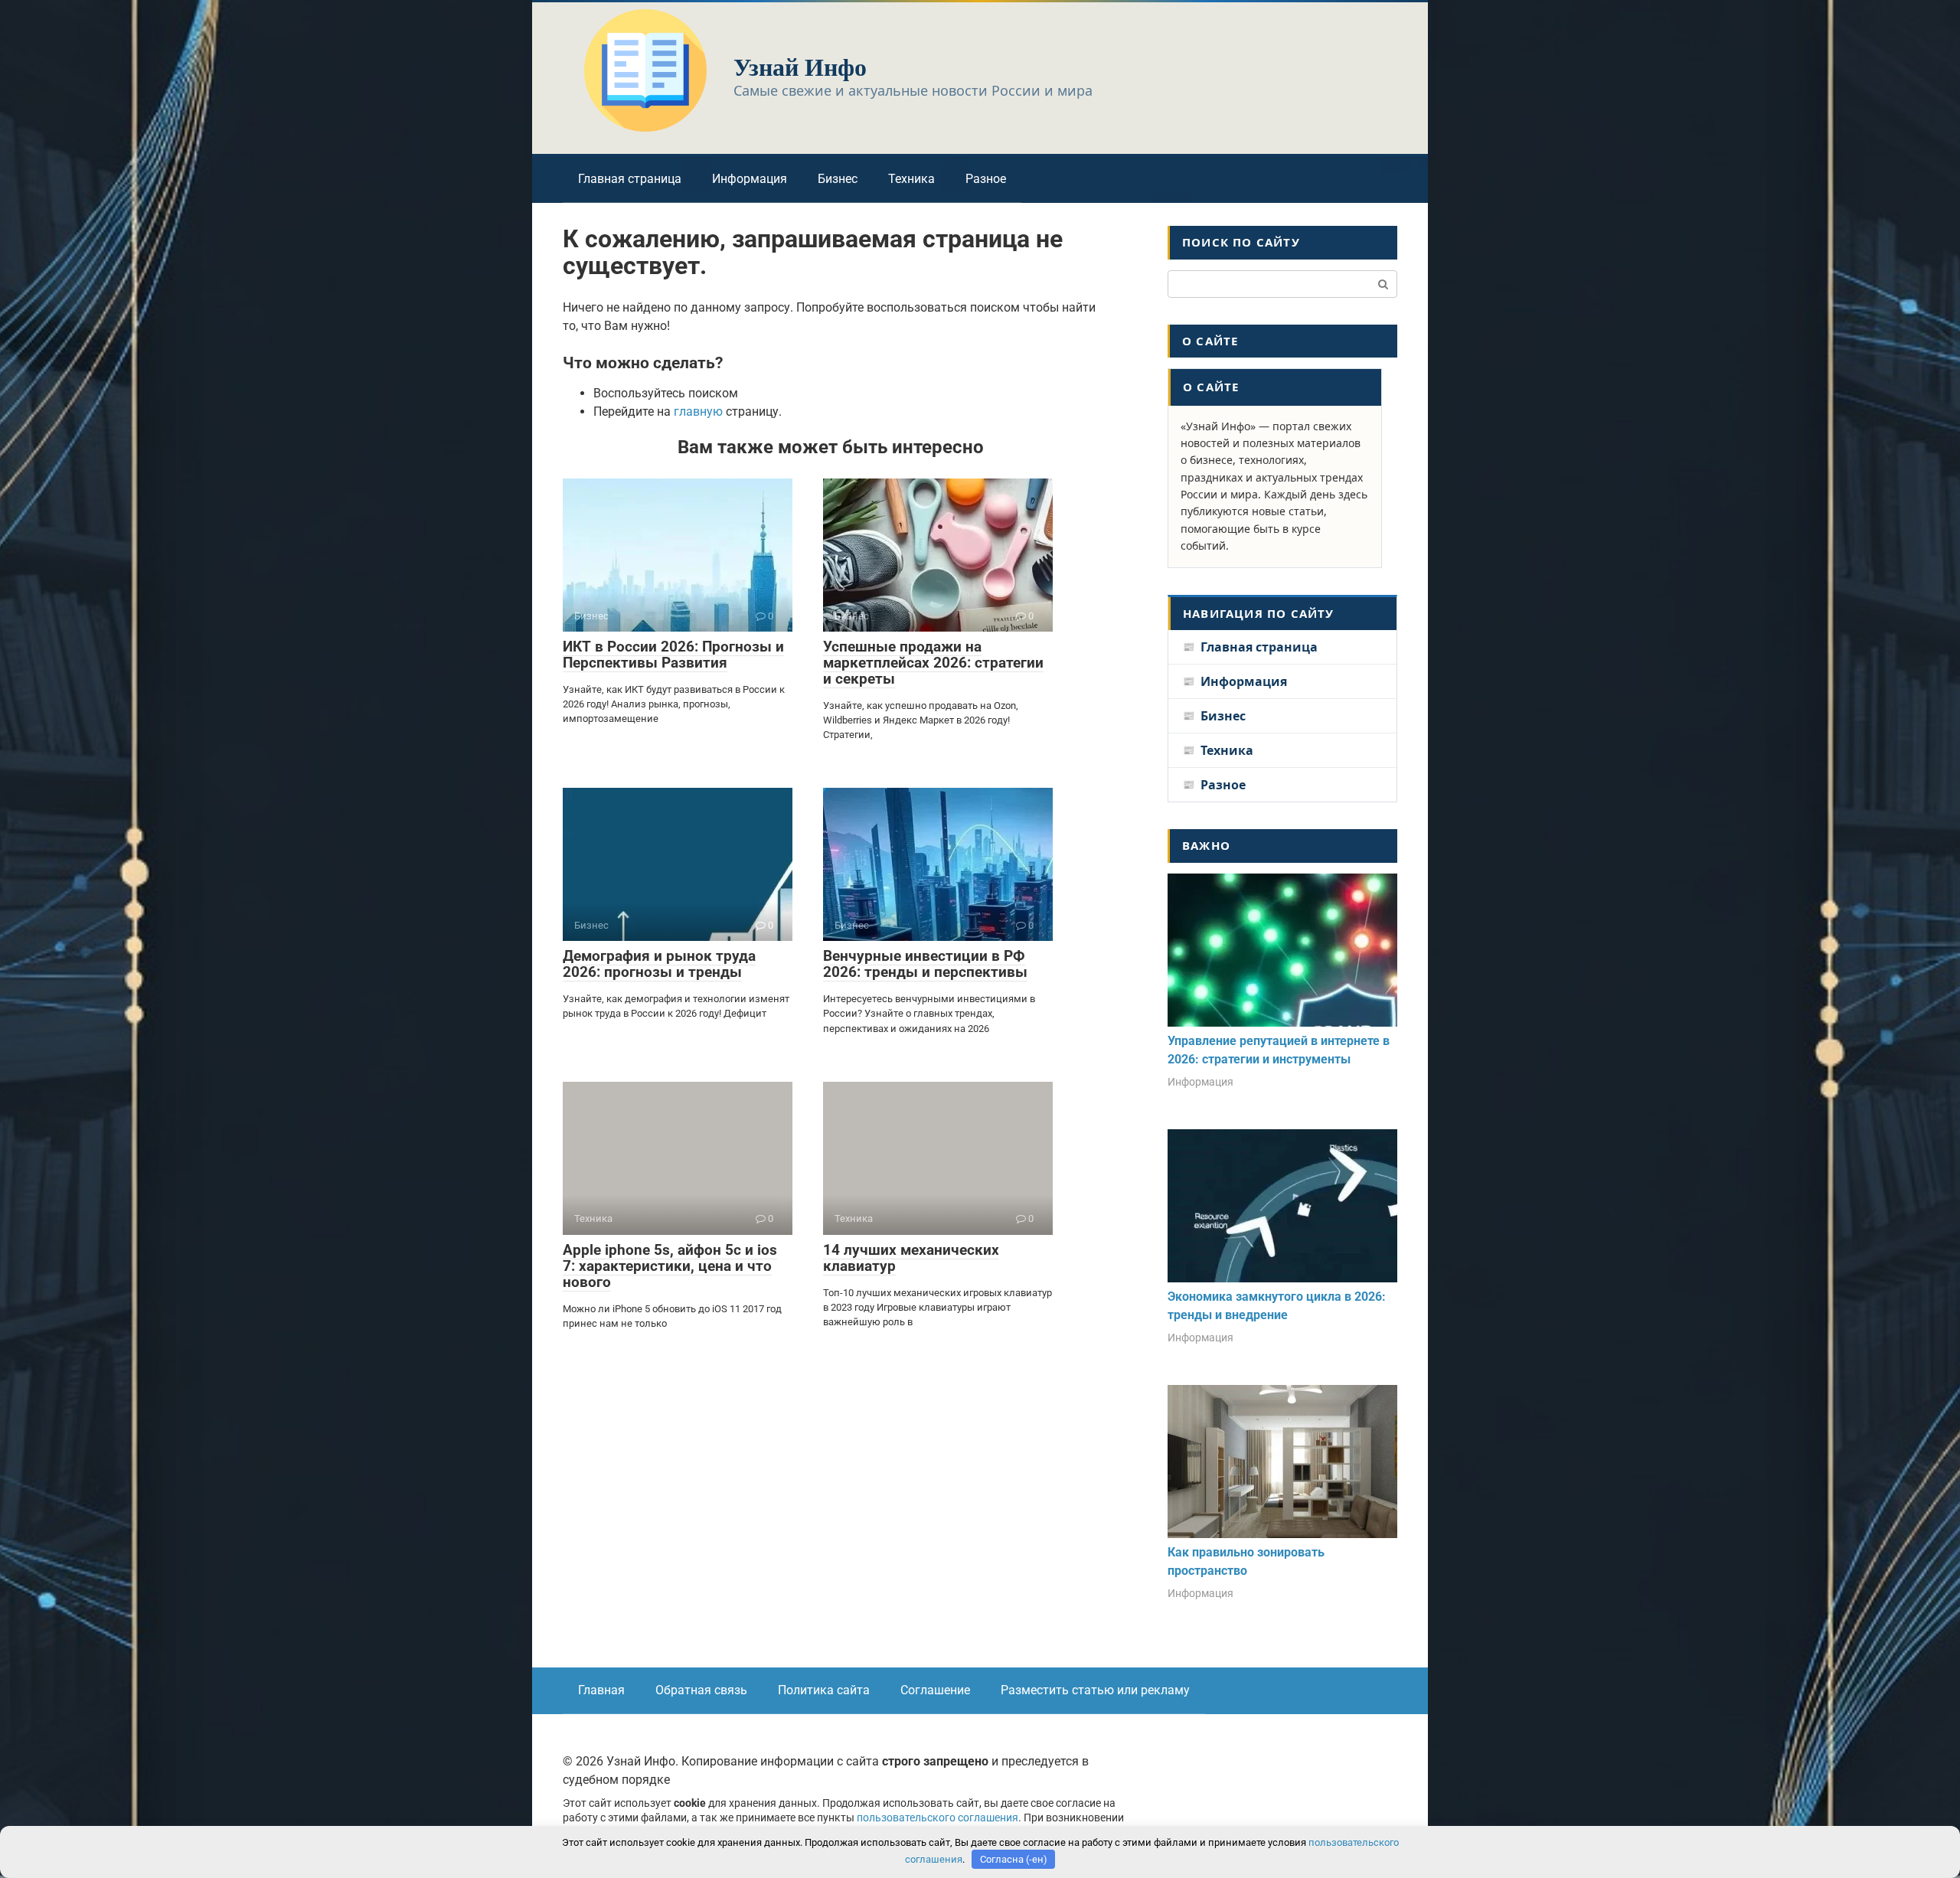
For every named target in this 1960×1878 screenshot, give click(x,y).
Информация (750, 179)
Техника (911, 179)
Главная (601, 1690)
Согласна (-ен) (1014, 1859)
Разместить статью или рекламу (1095, 1690)
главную (698, 412)
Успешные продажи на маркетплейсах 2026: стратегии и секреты (933, 663)
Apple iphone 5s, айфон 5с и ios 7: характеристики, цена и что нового (670, 1266)
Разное (986, 179)
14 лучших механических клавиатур (911, 1258)
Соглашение (935, 1690)
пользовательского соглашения (938, 1818)
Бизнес (838, 179)
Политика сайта (824, 1690)
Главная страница (630, 179)
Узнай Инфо (800, 66)
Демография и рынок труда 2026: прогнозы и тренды (659, 964)
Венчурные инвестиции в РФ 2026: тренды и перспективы (925, 964)
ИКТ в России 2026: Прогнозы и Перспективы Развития (673, 655)
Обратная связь (701, 1690)
